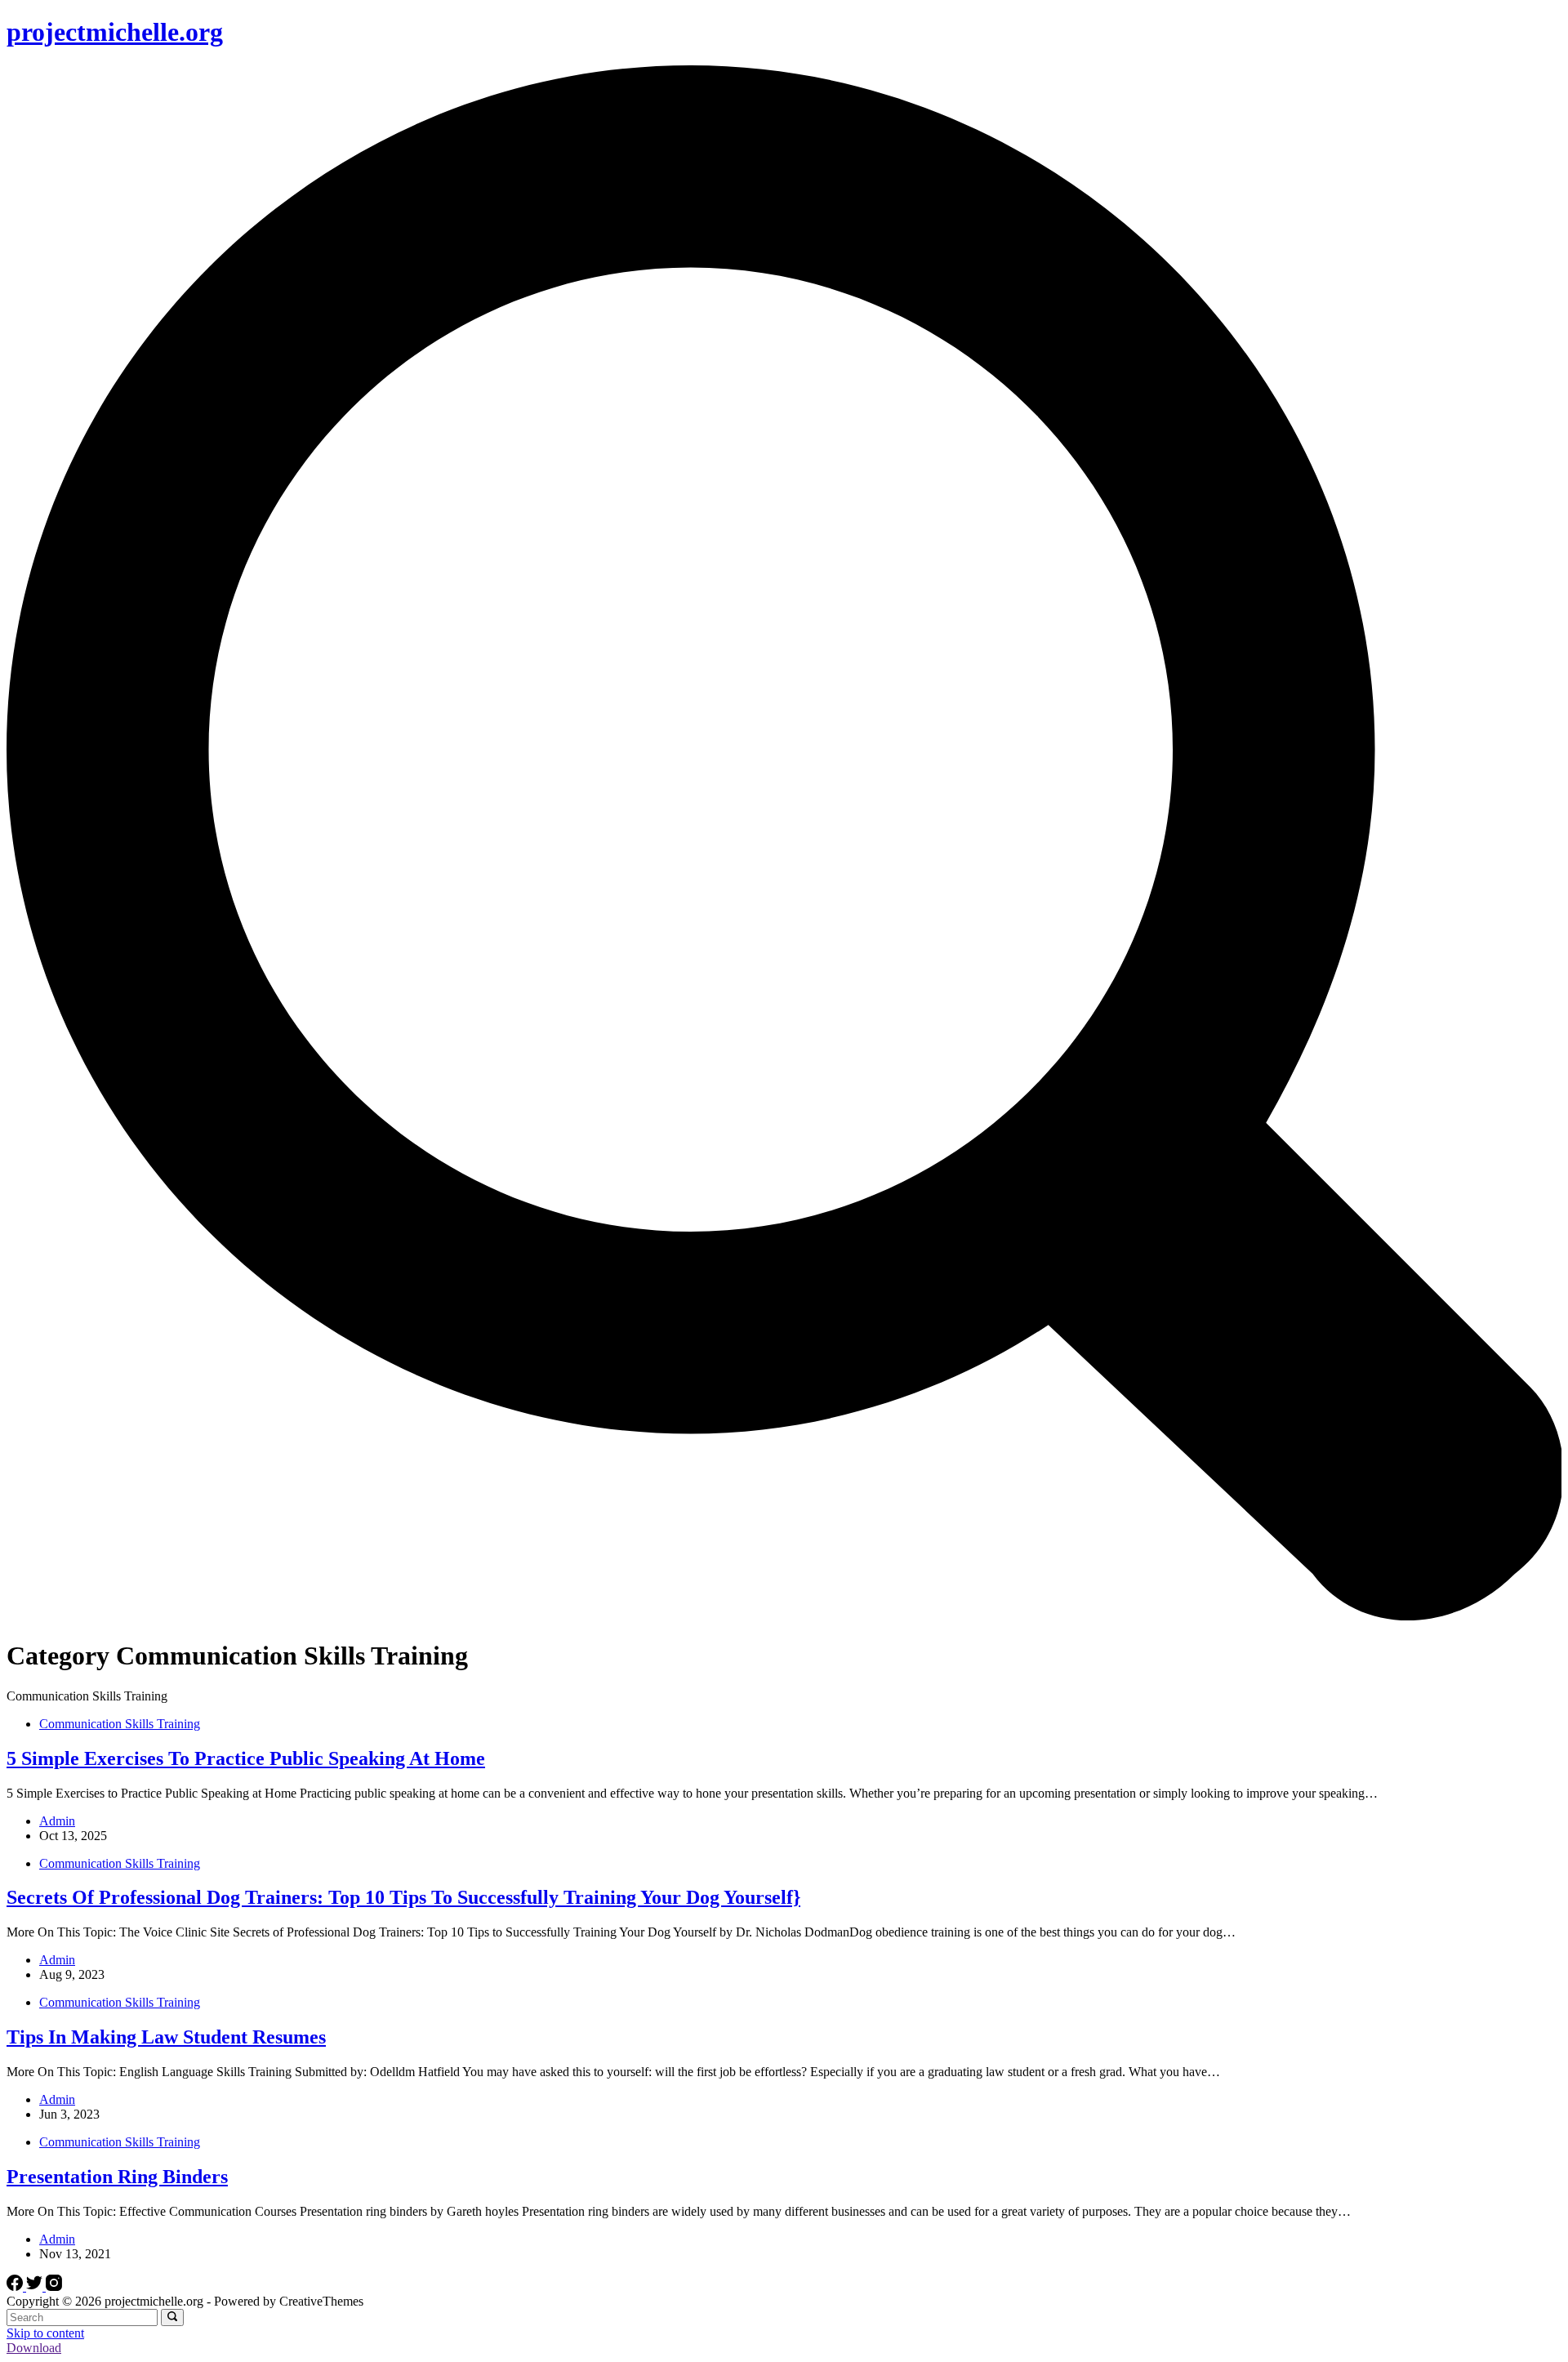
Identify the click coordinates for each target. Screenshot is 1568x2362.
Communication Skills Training (120, 1724)
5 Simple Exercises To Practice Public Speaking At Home (246, 1758)
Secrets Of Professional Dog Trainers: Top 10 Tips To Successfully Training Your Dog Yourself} (403, 1897)
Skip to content (45, 2333)
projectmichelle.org (115, 32)
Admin (57, 1821)
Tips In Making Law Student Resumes (166, 2037)
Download (34, 2348)
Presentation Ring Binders (117, 2177)
